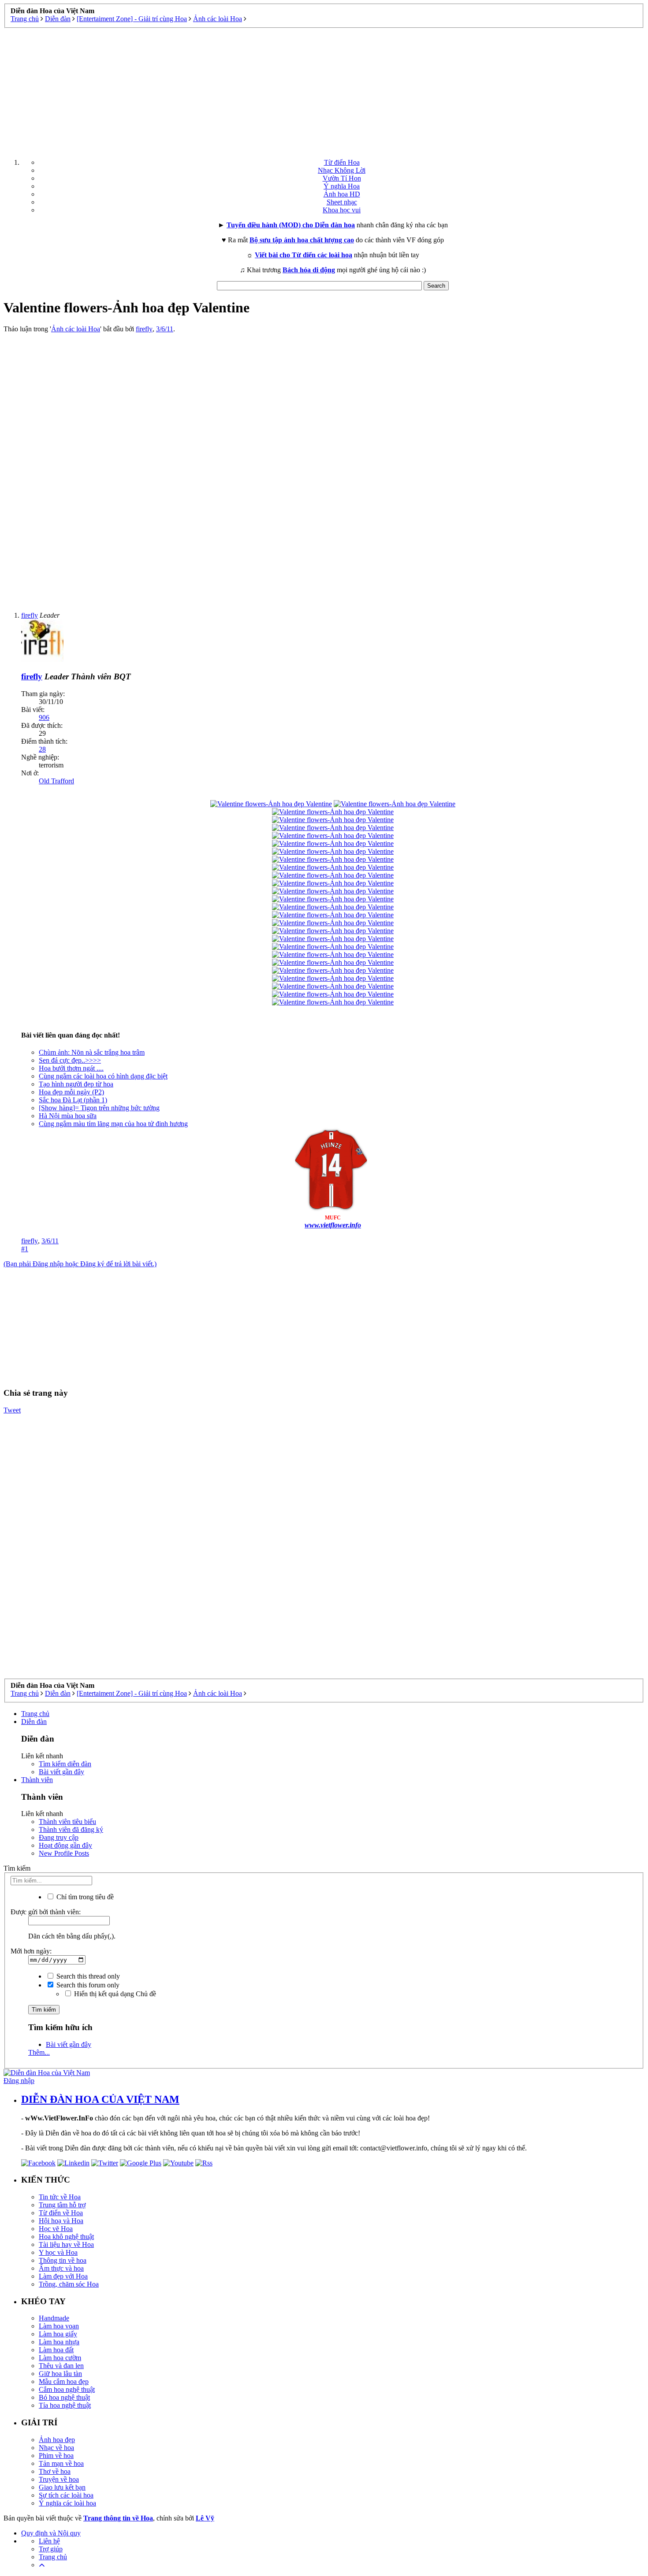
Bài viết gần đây (61, 1772)
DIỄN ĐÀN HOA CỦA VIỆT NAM (100, 2099)
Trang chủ (35, 1714)
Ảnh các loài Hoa (76, 329)
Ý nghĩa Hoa (342, 186)
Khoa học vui (342, 210)
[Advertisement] (324, 90)
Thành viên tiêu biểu (67, 1822)
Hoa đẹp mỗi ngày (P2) (71, 1092)
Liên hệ (49, 2541)
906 (44, 717)
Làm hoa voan (59, 2326)
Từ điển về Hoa (61, 2213)
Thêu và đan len (61, 2366)
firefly (144, 329)
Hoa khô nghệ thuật (66, 2237)
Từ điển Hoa (342, 162)
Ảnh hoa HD (342, 194)
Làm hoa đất (56, 2350)
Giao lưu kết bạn (62, 2487)
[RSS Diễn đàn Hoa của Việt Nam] (204, 2163)
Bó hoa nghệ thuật (64, 2397)
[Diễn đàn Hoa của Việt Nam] (47, 2073)
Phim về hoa (56, 2456)
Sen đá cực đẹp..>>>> (70, 1060)
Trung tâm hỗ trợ (62, 2205)
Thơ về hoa (55, 2471)
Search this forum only (87, 1985)
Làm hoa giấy (58, 2334)
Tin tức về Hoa (60, 2197)
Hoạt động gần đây (65, 1845)
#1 (25, 1249)
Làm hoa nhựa (59, 2342)
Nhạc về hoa (56, 2448)
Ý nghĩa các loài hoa (67, 2503)
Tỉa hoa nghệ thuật (65, 2405)
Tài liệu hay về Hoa (66, 2244)
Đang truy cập (59, 1837)
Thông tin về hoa (63, 2260)
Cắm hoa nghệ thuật (67, 2389)
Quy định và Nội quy (51, 2533)
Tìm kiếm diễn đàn (65, 1764)
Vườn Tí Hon (342, 178)
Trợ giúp (51, 2549)
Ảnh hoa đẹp (57, 2440)
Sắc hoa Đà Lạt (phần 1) (73, 1100)
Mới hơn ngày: (31, 1951)
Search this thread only (87, 1976)
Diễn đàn (34, 1722)
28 (42, 749)
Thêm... (39, 2052)
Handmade (54, 2318)
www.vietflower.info (333, 1225)
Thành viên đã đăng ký (71, 1829)
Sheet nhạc (342, 202)
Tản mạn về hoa (61, 2463)
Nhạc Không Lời (342, 170)
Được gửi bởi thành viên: (46, 1912)
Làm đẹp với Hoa (63, 2276)
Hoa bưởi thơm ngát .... (71, 1068)
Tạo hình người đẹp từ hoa (76, 1084)
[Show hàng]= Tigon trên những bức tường (99, 1108)
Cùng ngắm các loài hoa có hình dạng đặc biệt (103, 1076)
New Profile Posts (64, 1853)
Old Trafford (56, 781)
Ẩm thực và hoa (61, 2268)
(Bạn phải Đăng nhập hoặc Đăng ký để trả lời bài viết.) (80, 1264)
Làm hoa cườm (60, 2358)
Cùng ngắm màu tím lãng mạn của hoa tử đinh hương (113, 1124)
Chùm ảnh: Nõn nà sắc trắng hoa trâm (92, 1052)
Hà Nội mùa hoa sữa (68, 1116)
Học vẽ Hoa (56, 2229)
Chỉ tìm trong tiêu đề (84, 1897)
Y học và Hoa (58, 2252)
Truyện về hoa (59, 2479)
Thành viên (37, 1780)
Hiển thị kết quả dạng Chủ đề (114, 1994)
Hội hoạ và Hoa (61, 2221)
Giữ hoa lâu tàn (60, 2374)
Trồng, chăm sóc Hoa (69, 2284)
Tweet (12, 1410)
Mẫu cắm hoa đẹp (64, 2381)
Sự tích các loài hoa (66, 2495)
